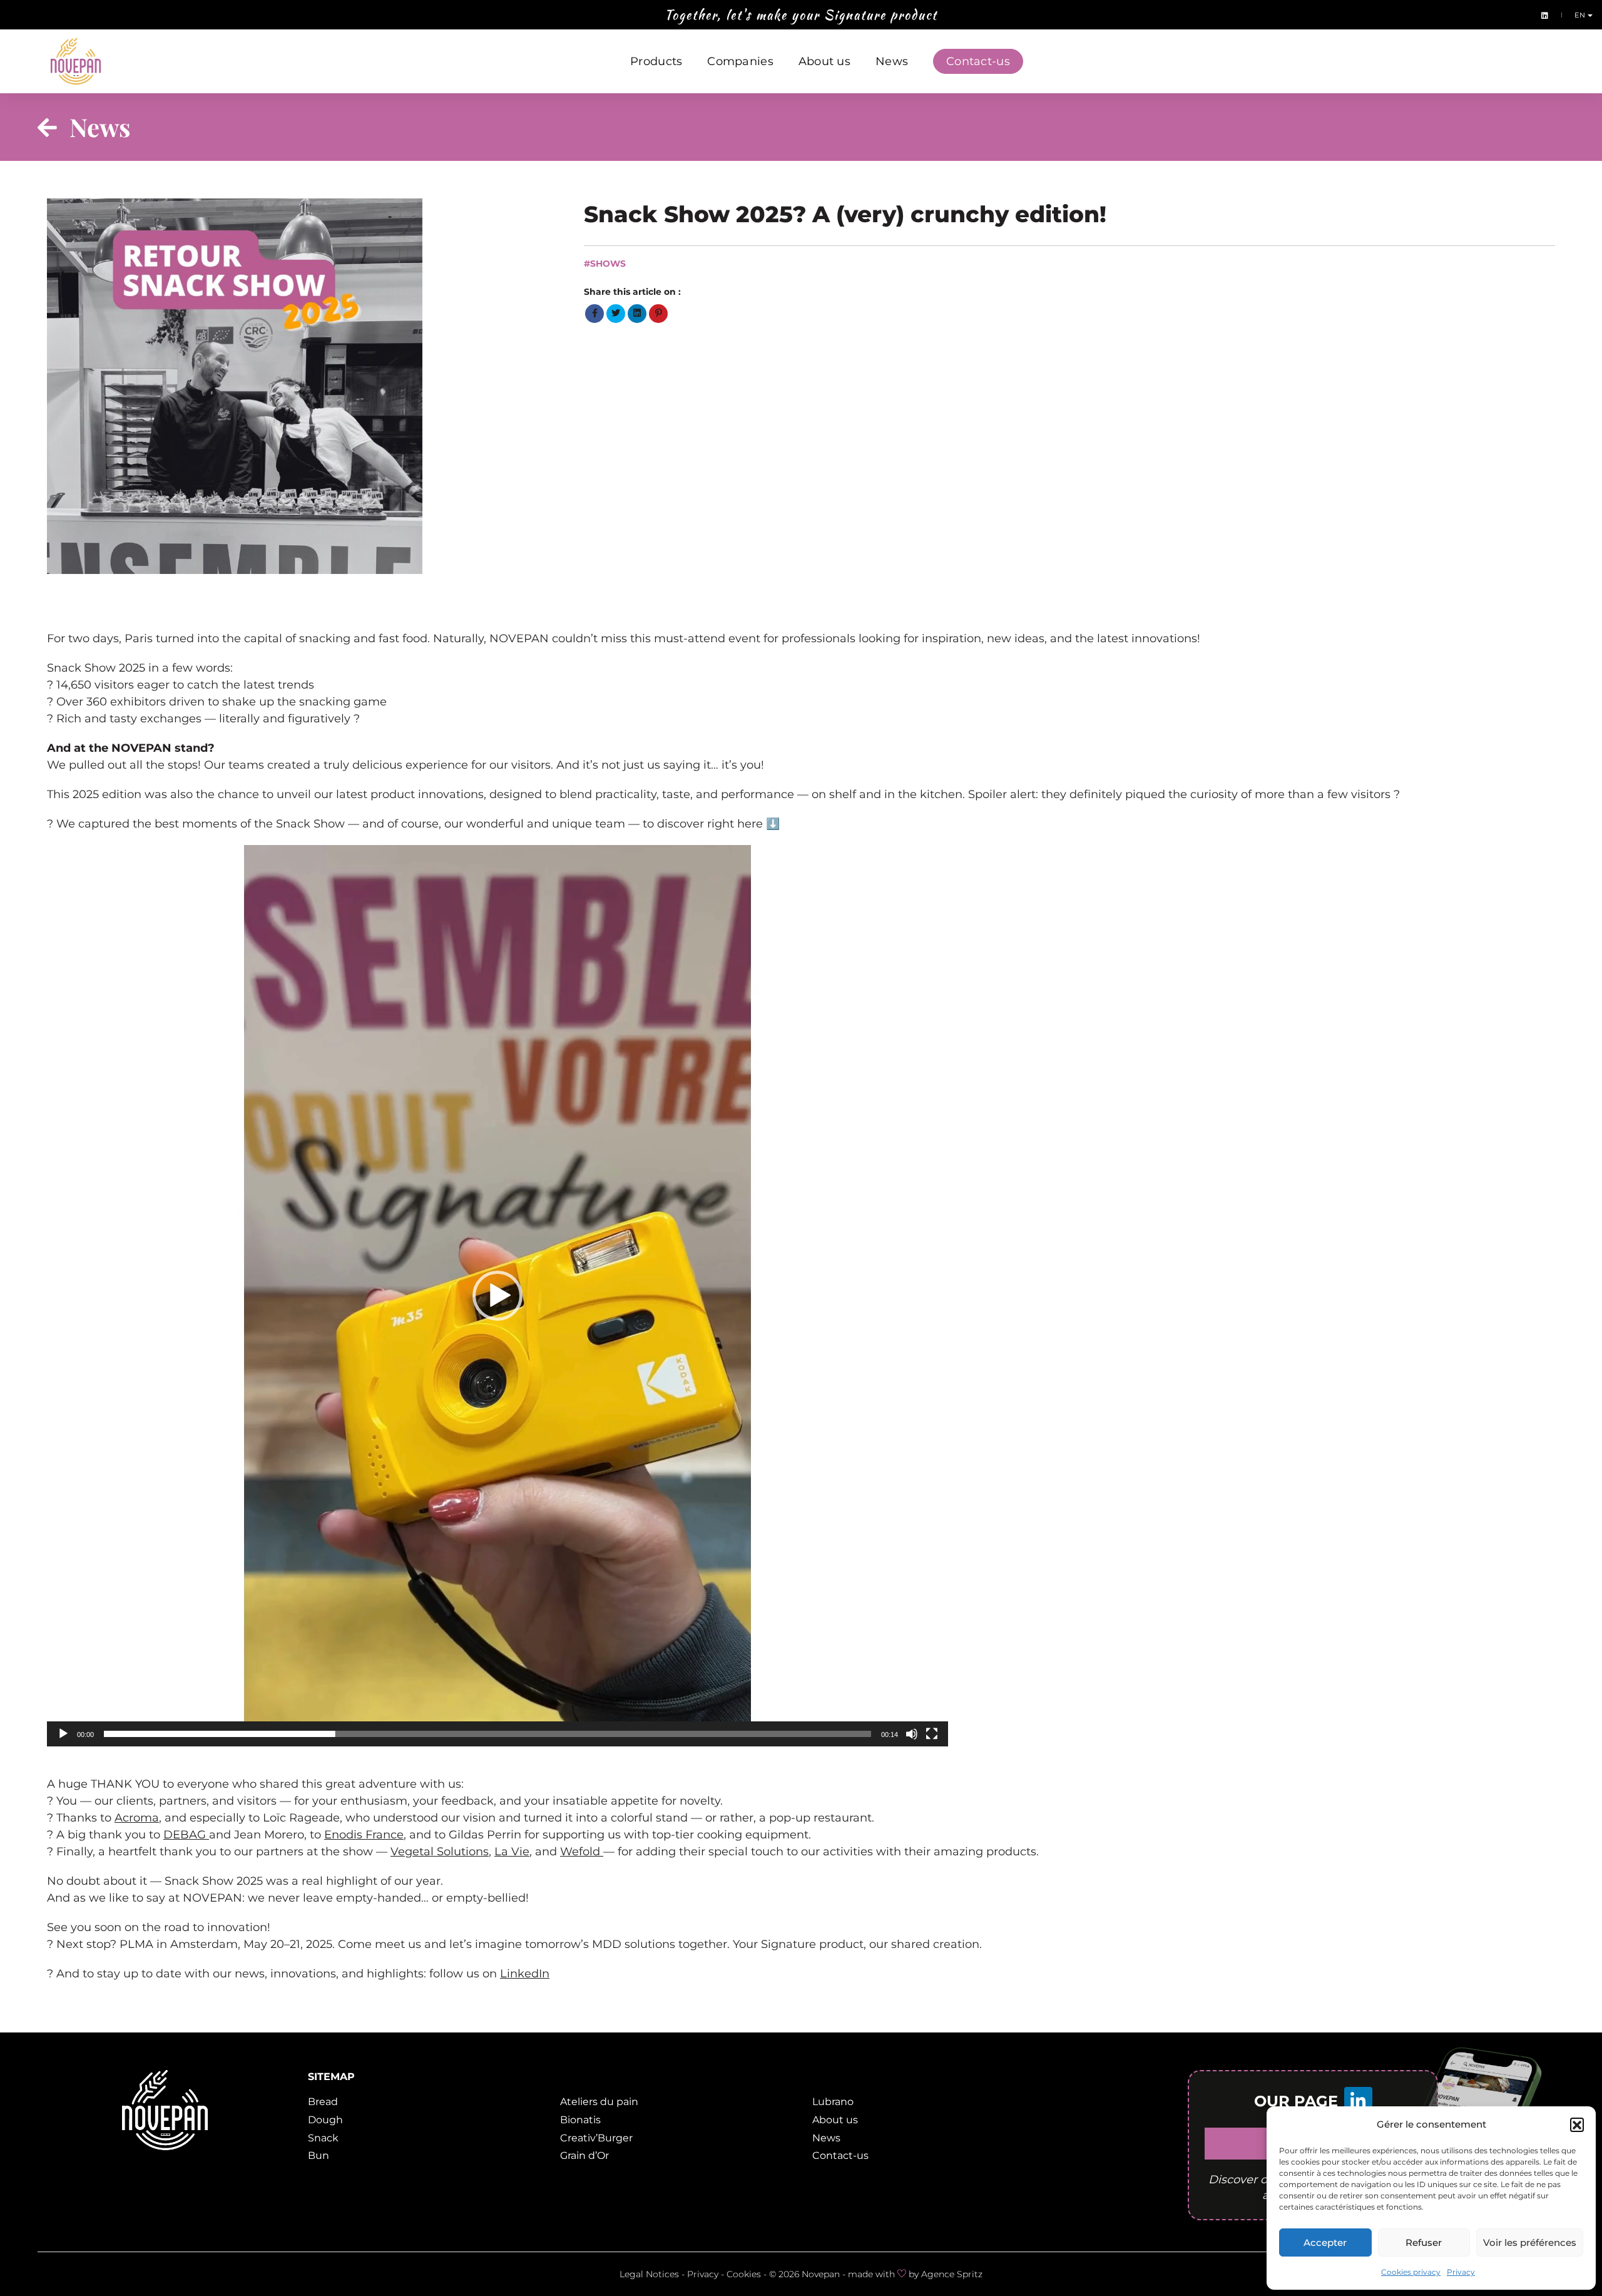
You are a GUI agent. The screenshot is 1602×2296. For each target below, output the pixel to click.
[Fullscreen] (932, 1734)
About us (824, 61)
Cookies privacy (1411, 2272)
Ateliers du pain (599, 2102)
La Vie (512, 1852)
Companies (740, 61)
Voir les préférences (1530, 2242)
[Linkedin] (1542, 15)
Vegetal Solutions (440, 1852)
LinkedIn (525, 1974)
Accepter (1325, 2242)
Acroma (137, 1818)
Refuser (1424, 2242)
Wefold (582, 1852)
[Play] (63, 1734)
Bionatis (580, 2120)
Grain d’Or (584, 2155)
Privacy (1461, 2272)
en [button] (1581, 15)
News (892, 61)
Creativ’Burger (596, 2138)
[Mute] (912, 1734)
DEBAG (186, 1835)
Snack (323, 2138)
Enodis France (364, 1835)
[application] (497, 1296)
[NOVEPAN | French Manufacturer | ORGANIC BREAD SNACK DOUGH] (76, 61)
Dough (325, 2120)
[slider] (487, 1734)
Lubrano (833, 2102)
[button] (1577, 2124)
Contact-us (978, 61)
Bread (323, 2102)
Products (656, 61)
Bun (319, 2155)
